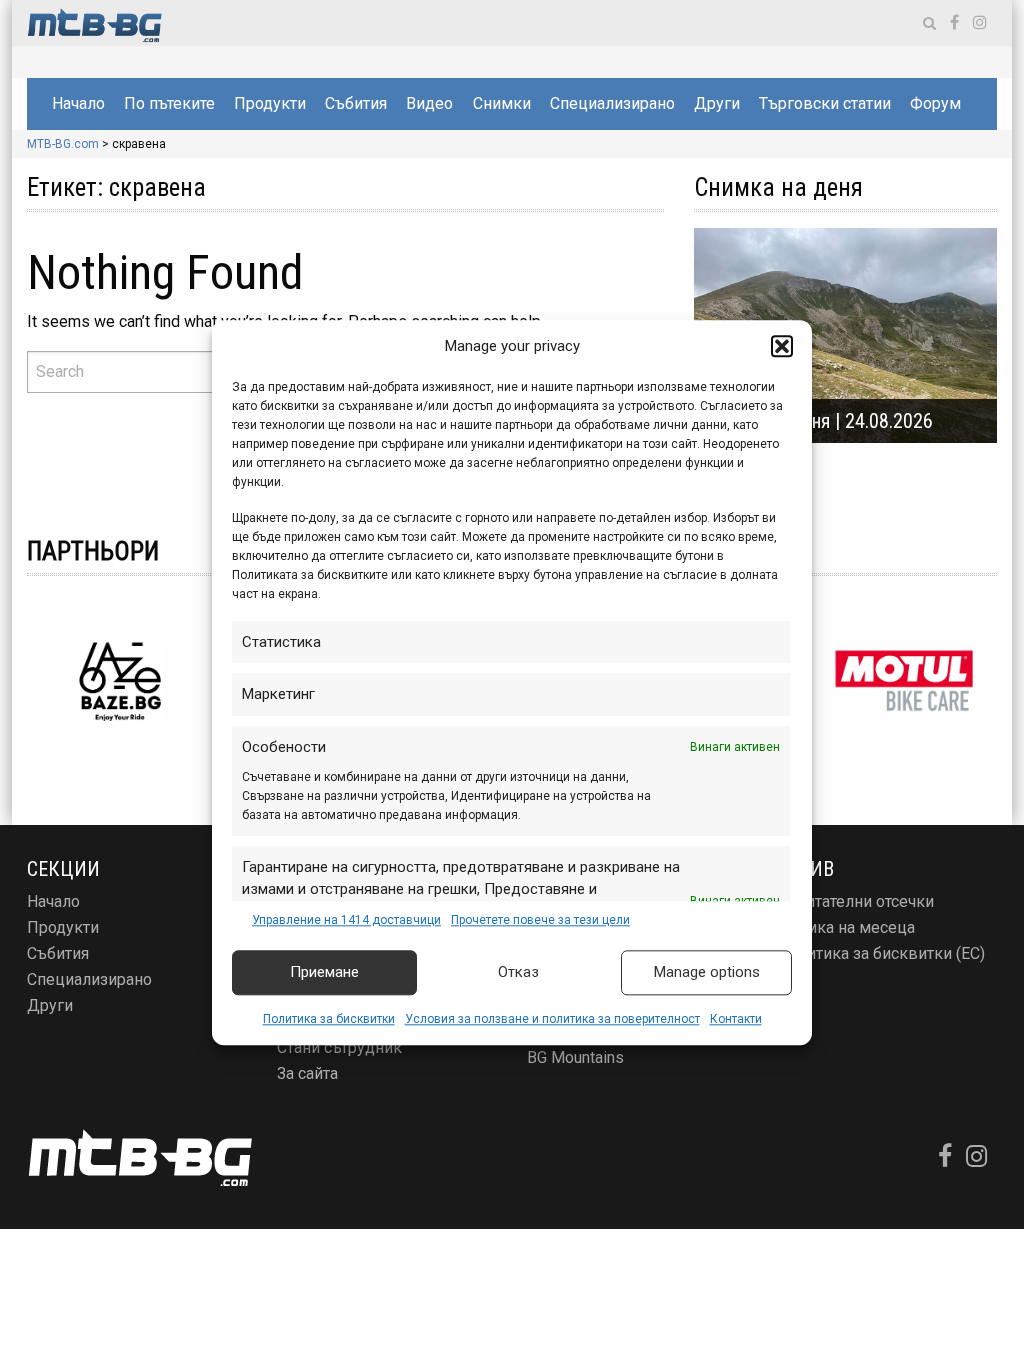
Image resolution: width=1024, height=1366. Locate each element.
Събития (356, 103)
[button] (782, 347)
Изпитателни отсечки (855, 901)
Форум (935, 103)
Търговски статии (825, 103)
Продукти (270, 103)
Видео (429, 103)
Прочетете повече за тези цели (540, 920)
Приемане (324, 973)
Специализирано (612, 103)
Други (717, 103)
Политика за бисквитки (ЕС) (881, 953)
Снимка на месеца (846, 927)
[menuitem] (78, 104)
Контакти (736, 1019)
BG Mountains (575, 1057)
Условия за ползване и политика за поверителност (552, 1019)
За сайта (307, 1073)
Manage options (707, 973)
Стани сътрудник (339, 1047)
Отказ (518, 973)
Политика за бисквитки (329, 1019)
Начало (78, 103)
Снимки (502, 103)
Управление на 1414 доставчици (346, 920)
